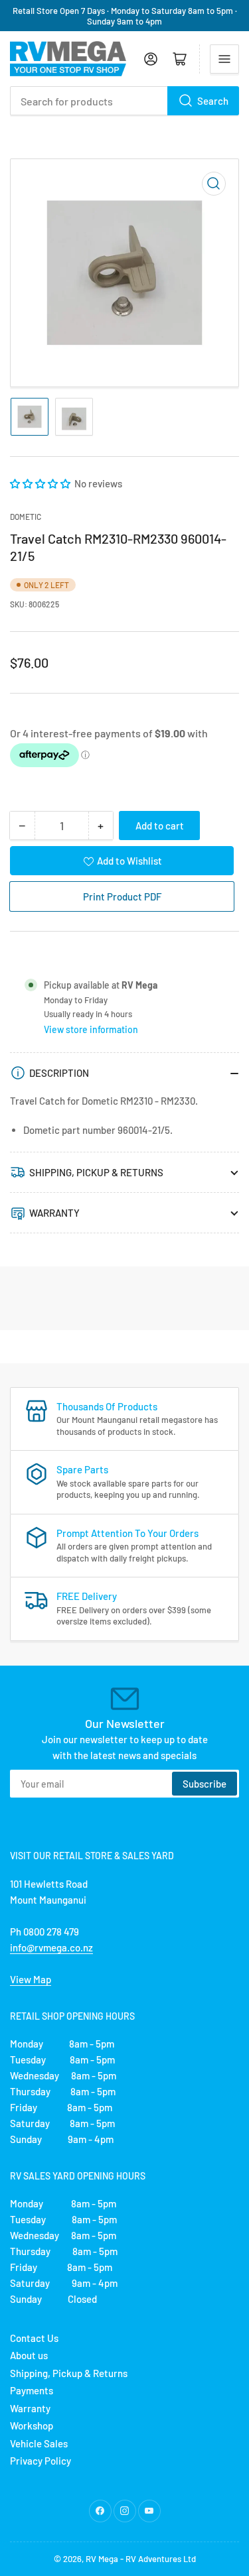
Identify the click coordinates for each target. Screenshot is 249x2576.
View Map (31, 1979)
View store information (91, 1029)
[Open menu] (224, 59)
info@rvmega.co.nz (51, 1947)
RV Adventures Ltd (161, 2559)
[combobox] (124, 101)
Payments (32, 2390)
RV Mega (102, 2559)
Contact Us (34, 2338)
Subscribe (205, 1784)
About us (29, 2355)
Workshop (32, 2425)
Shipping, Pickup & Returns (69, 2373)
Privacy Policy (41, 2461)
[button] (41, 483)
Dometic (26, 517)
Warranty (30, 2408)
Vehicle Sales (39, 2443)
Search (213, 101)
